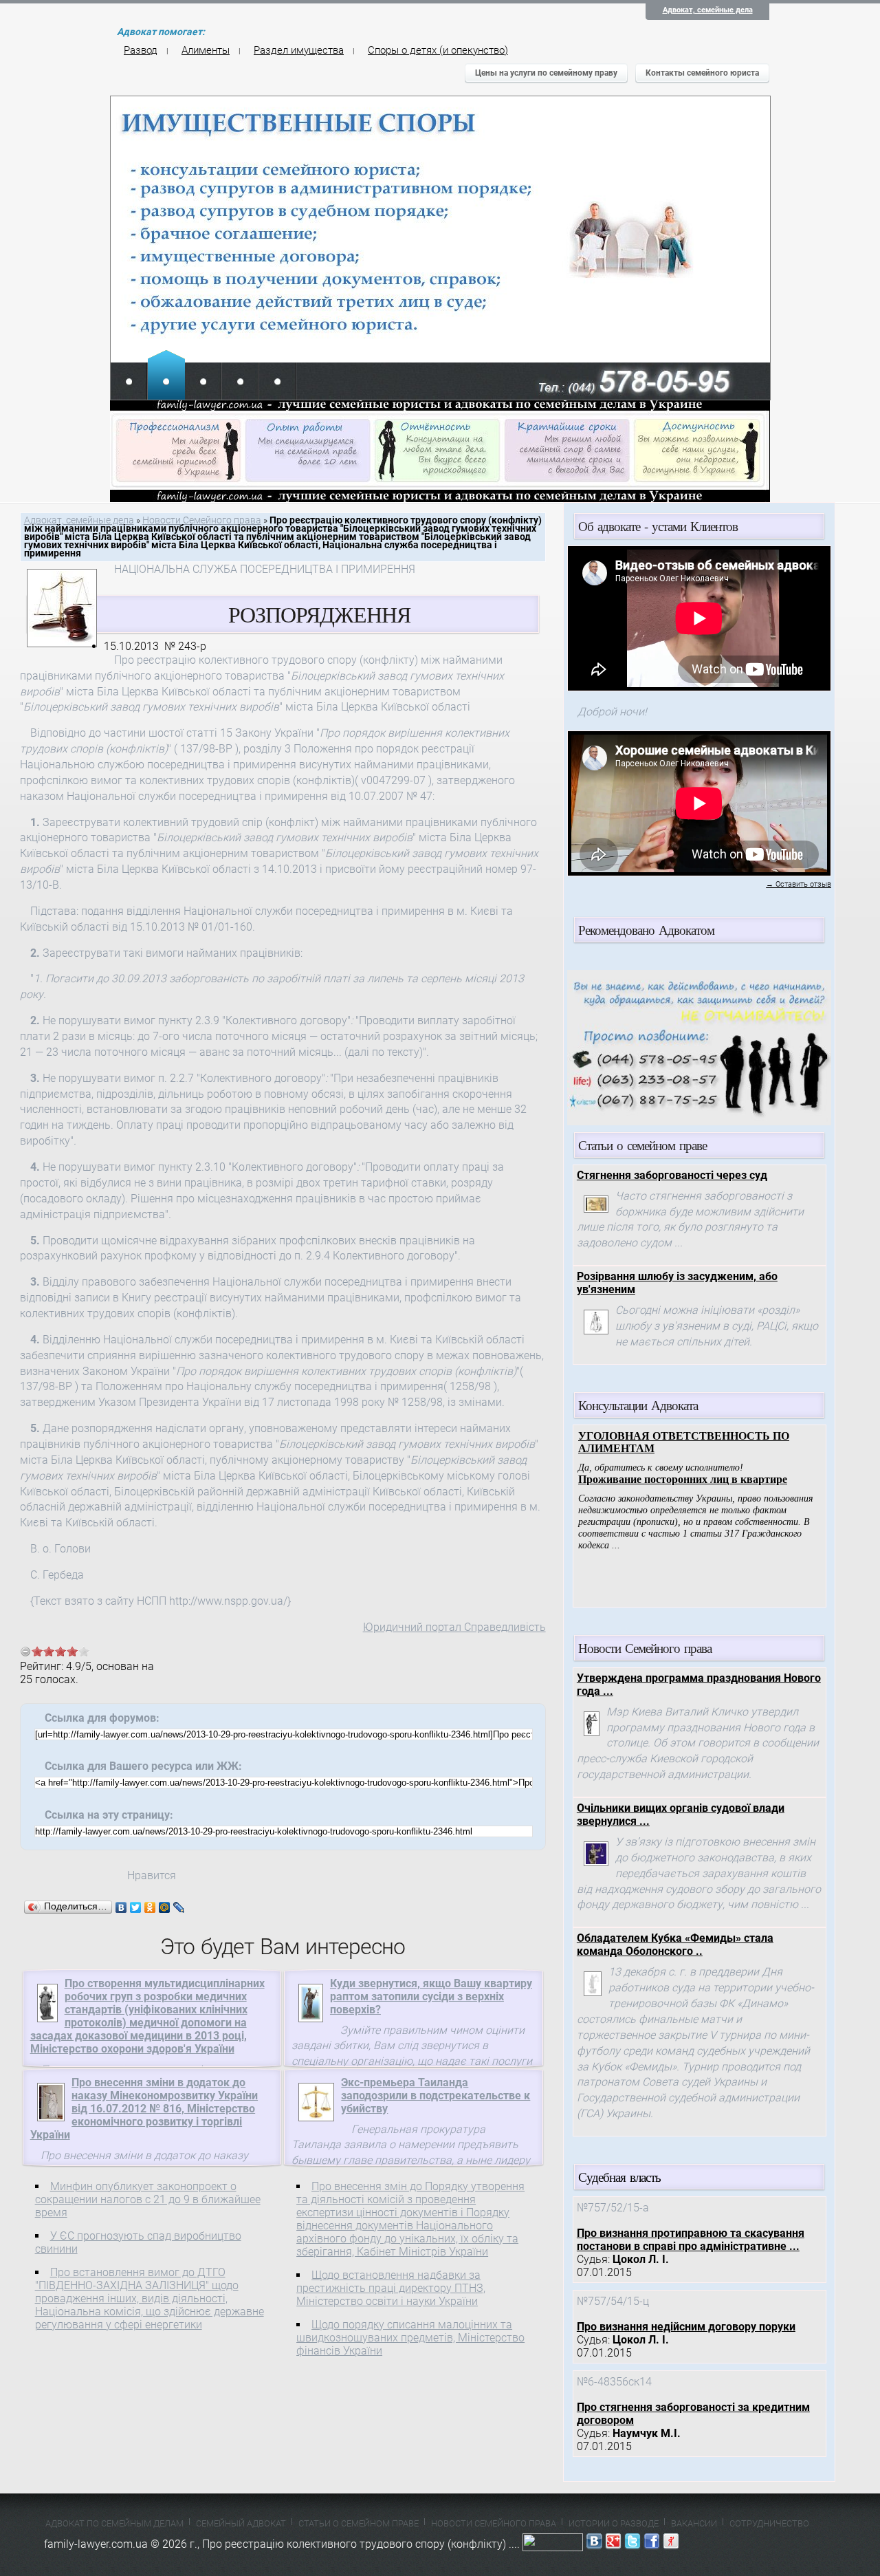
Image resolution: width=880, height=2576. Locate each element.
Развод (141, 50)
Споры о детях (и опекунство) (438, 50)
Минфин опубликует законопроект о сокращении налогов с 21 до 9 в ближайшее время (148, 2199)
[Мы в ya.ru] (671, 2544)
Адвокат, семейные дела (708, 10)
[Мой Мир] (165, 1907)
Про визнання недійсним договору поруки (686, 2327)
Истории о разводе (614, 2523)
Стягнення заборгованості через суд (672, 1175)
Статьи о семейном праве (359, 2523)
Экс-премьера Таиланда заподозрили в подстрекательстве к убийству (436, 2096)
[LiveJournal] (179, 1907)
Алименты (206, 50)
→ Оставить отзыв (799, 884)
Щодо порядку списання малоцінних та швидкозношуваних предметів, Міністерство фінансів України (410, 2338)
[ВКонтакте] (121, 1907)
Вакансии (694, 2523)
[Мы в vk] (594, 2544)
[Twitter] (136, 1907)
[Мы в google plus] (613, 2544)
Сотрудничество (769, 2523)
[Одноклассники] (150, 1907)
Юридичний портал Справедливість (454, 1627)
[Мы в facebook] (652, 2544)
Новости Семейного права (202, 520)
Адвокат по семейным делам (114, 2523)
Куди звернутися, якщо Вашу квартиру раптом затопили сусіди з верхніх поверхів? (431, 1996)
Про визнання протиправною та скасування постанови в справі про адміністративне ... (691, 2240)
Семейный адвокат (241, 2523)
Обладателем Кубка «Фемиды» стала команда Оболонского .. (675, 1945)
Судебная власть (619, 2177)
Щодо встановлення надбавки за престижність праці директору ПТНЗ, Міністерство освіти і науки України (391, 2288)
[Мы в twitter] (632, 2544)
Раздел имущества (299, 50)
